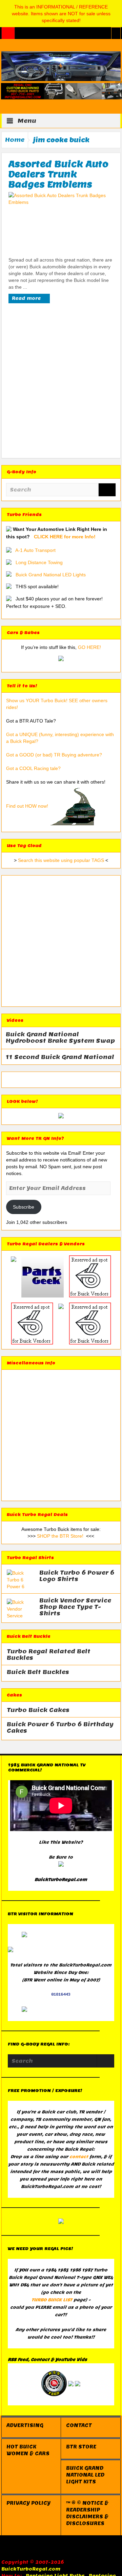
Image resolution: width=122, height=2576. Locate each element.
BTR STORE (81, 2447)
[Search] (107, 490)
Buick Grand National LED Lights (51, 575)
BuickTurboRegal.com (31, 2569)
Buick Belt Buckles (38, 1672)
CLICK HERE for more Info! (65, 537)
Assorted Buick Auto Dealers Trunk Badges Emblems (58, 174)
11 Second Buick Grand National (60, 1057)
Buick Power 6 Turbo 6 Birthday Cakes (60, 1728)
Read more (27, 298)
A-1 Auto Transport (35, 550)
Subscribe (24, 1207)
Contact (79, 2425)
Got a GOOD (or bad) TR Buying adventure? (54, 755)
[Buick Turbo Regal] (61, 66)
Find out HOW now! (27, 806)
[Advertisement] (61, 383)
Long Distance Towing (39, 562)
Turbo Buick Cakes (38, 1710)
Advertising (25, 2425)
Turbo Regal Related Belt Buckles (49, 1655)
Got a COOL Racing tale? (33, 768)
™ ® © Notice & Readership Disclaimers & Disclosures (87, 2513)
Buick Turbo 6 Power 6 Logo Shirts (77, 1576)
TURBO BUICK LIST (52, 2300)
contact (79, 2157)
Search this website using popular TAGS (61, 860)
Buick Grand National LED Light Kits (85, 2475)
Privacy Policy (28, 2503)
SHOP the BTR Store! (60, 1536)
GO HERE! (89, 647)
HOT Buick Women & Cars (28, 2450)
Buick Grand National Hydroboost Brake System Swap (60, 1038)
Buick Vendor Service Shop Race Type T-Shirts (75, 1607)
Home (15, 140)
